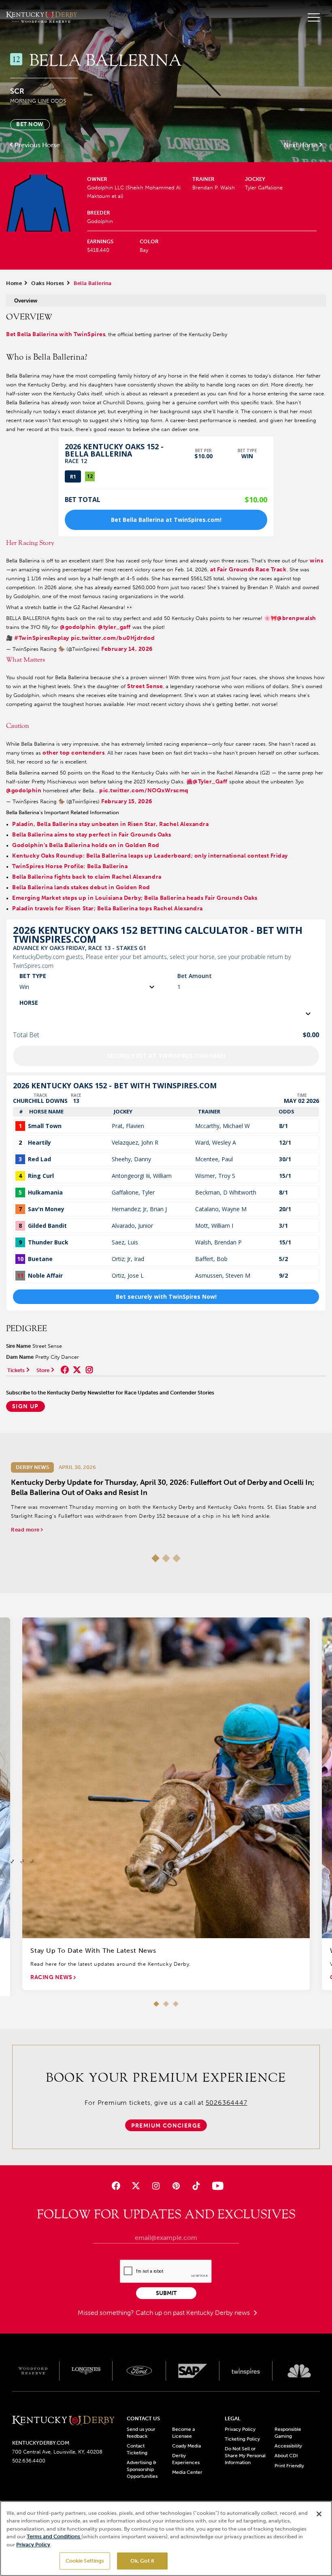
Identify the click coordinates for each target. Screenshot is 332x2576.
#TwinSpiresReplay (42, 638)
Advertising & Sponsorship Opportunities (142, 2469)
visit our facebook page (65, 1370)
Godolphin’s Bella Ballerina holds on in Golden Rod (86, 845)
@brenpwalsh (297, 618)
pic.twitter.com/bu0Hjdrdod (113, 638)
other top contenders (73, 753)
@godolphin (78, 627)
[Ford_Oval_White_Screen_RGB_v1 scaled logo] (139, 2371)
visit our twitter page (77, 1370)
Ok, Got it (142, 2561)
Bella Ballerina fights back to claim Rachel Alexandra (87, 877)
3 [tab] (177, 1558)
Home (14, 283)
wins (316, 561)
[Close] (319, 2514)
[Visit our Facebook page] (116, 2186)
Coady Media (186, 2446)
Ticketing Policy (242, 2439)
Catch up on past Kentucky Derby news (194, 2313)
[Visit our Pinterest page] (176, 2186)
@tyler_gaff (114, 627)
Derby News (32, 1467)
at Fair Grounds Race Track (248, 569)
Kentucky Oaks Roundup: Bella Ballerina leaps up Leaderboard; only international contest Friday (150, 856)
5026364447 (227, 2103)
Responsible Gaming (288, 2433)
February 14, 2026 (127, 649)
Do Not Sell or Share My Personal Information (245, 2456)
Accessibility (288, 2446)
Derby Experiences (186, 2459)
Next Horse (301, 145)
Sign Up (26, 1406)
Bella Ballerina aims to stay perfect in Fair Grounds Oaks (92, 835)
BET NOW (30, 124)
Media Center (187, 2472)
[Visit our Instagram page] (156, 2186)
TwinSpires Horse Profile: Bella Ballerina (70, 866)
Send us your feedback (141, 2433)
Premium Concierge (166, 2126)
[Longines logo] (86, 2371)
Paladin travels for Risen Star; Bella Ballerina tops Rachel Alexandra (107, 908)
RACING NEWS (52, 1977)
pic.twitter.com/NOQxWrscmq (144, 790)
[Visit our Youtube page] (216, 2186)
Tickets (16, 1370)
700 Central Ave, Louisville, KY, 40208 (57, 2452)
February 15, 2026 (127, 801)
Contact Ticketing (137, 2449)
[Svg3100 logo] (299, 2371)
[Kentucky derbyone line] (63, 2421)
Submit (166, 2293)
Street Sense (145, 686)
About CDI (286, 2456)
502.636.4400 (29, 2461)
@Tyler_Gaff (210, 782)
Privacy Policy (240, 2429)
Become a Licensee (183, 2433)
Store (43, 1370)
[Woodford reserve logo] (33, 2371)
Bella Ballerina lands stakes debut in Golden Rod (81, 887)
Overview (26, 301)
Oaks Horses (48, 283)
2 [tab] (166, 1558)
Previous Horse (37, 145)
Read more (26, 1530)
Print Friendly (289, 2466)
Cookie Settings (85, 2561)
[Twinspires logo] (246, 2371)
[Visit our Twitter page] (136, 2186)
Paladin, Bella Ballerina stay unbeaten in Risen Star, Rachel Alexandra (110, 824)
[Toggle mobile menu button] (314, 17)
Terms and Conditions (54, 2536)
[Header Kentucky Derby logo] (41, 17)
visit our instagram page (89, 1370)
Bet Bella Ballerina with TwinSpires (56, 334)
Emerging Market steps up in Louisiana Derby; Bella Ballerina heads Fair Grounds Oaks (135, 898)
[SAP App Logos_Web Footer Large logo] (193, 2371)
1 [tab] (155, 1558)
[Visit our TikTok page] (196, 2186)
